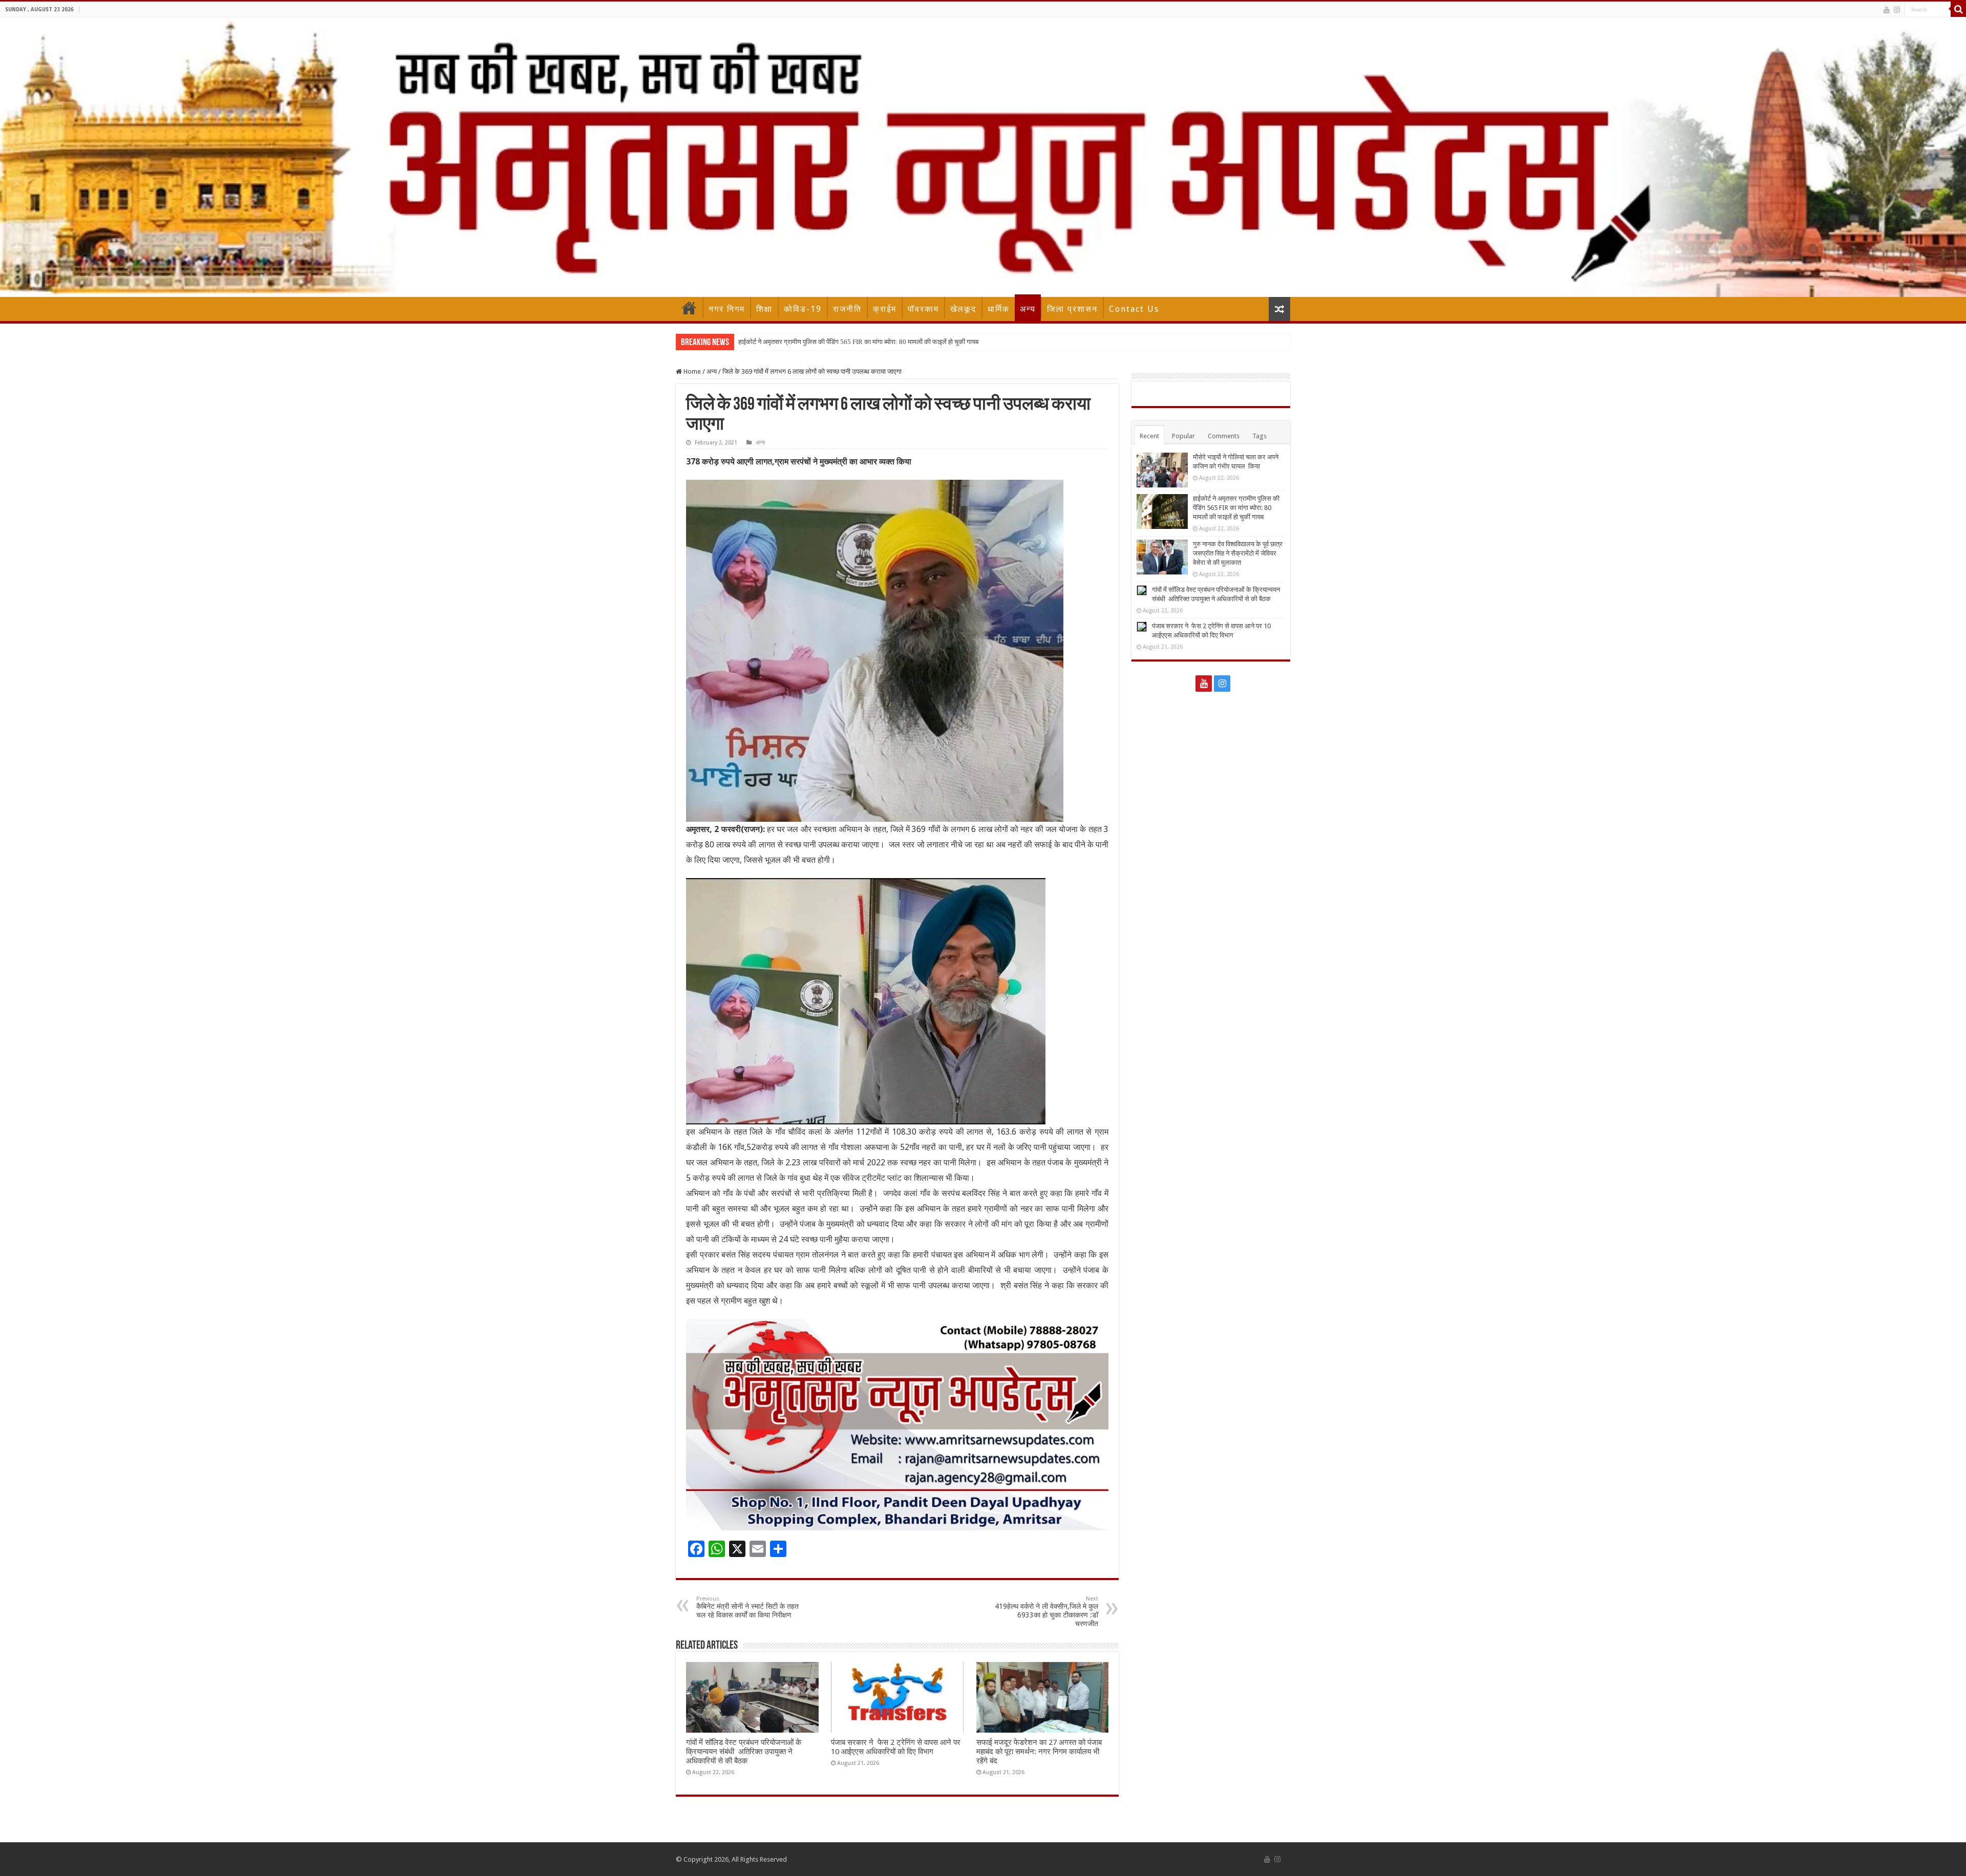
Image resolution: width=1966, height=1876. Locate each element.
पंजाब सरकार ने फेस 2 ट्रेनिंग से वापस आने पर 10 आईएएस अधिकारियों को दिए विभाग (896, 1747)
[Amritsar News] (983, 157)
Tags (1259, 436)
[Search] (1958, 9)
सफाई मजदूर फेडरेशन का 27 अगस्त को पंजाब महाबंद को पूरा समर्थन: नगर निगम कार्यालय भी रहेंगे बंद (1039, 1752)
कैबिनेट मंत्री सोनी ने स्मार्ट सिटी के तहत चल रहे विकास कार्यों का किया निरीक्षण (747, 1607)
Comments (1224, 436)
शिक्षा (764, 309)
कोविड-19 (803, 309)
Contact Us (1134, 309)
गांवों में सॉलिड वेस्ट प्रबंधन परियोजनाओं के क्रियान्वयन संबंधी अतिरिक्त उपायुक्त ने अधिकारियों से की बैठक (744, 1752)
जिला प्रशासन (1072, 309)
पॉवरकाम (923, 309)
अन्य (1028, 309)
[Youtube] (1887, 10)
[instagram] (1897, 10)
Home (689, 308)
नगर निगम (727, 309)
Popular (1183, 436)
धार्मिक (999, 309)
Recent (1149, 436)
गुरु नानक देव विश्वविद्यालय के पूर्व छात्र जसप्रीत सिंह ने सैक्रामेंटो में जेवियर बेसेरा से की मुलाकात (850, 342)
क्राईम (885, 309)
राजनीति (847, 309)
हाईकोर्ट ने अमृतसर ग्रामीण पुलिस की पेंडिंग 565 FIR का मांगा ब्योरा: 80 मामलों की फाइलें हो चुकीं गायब (1236, 508)
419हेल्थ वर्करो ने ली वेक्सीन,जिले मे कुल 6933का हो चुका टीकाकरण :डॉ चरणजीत (1046, 1612)
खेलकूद (963, 309)
